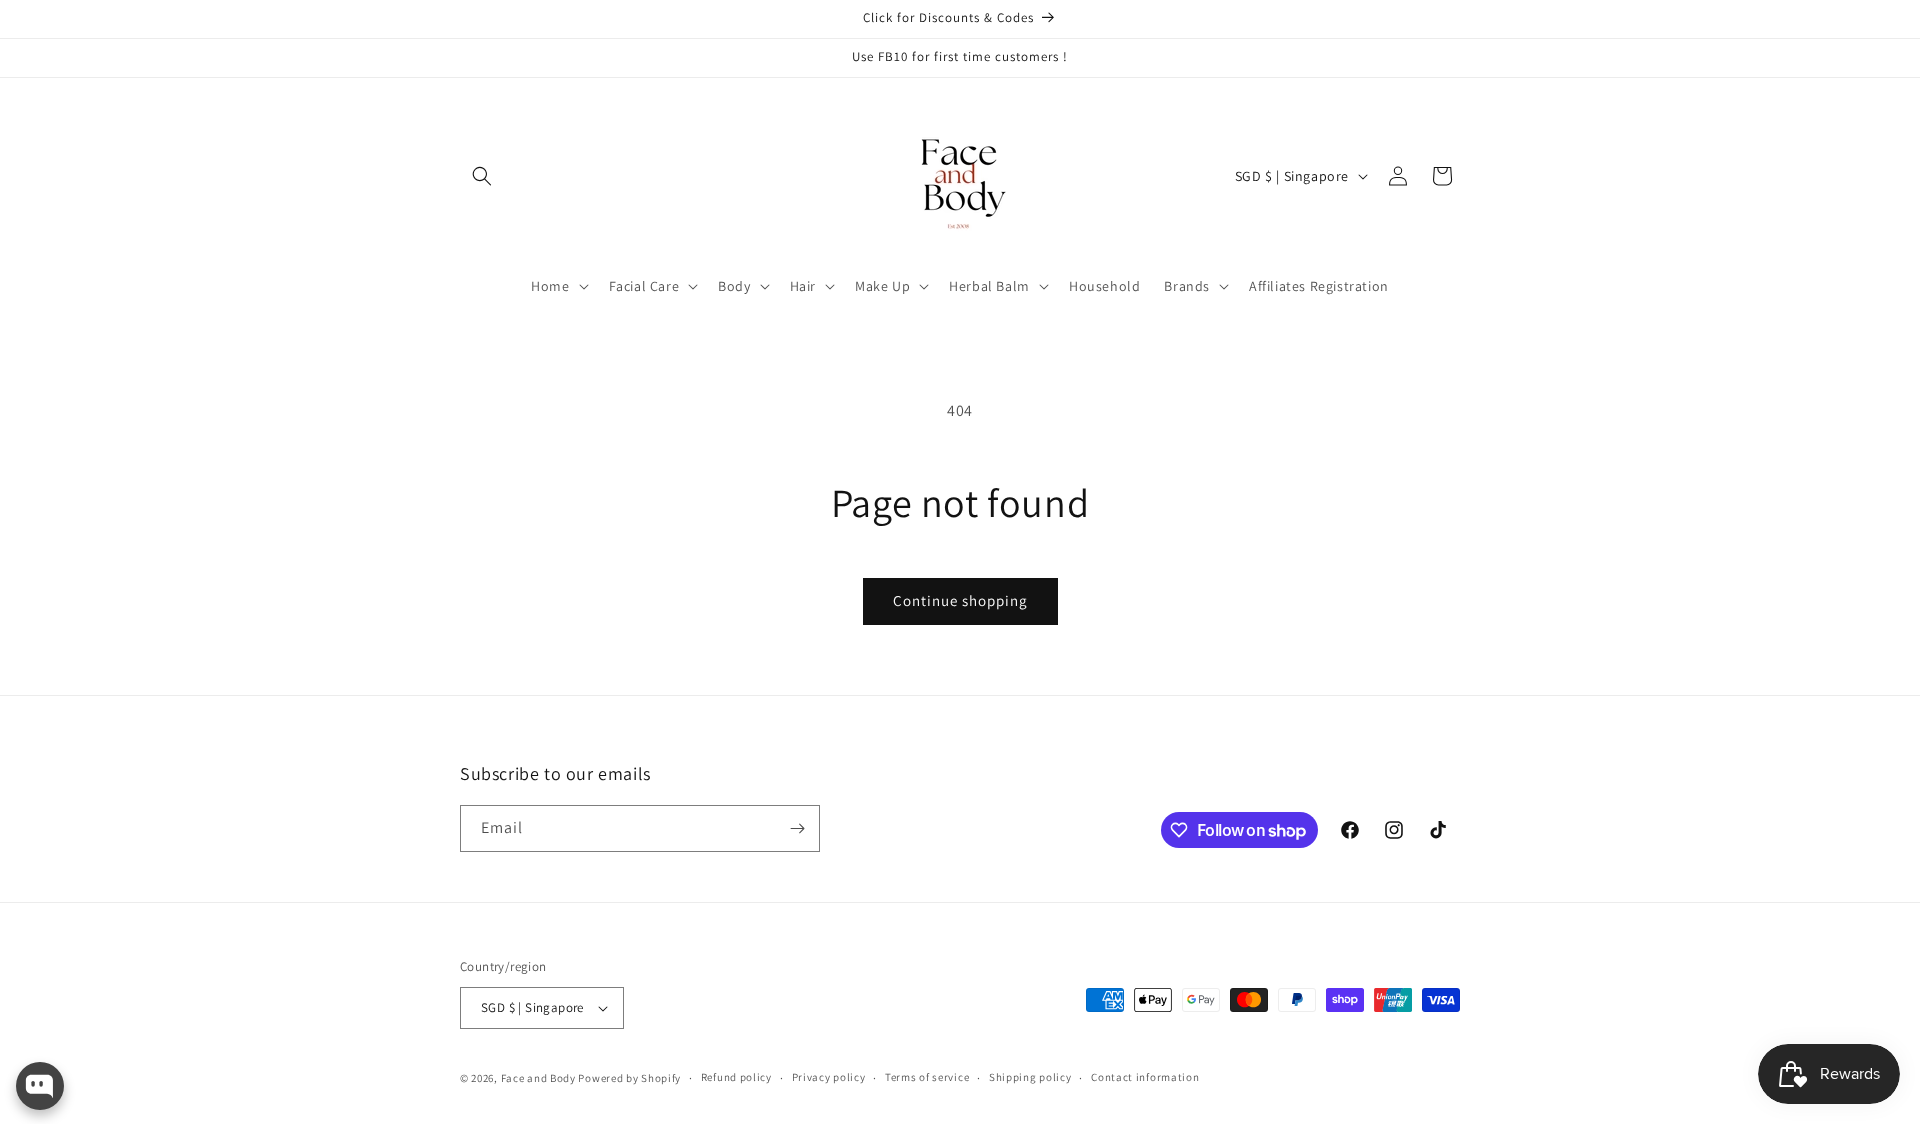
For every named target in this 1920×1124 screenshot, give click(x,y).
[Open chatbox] (40, 1086)
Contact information (1145, 1077)
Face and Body (538, 1078)
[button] (482, 176)
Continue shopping (960, 600)
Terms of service (927, 1077)
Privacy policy (829, 1077)
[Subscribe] (797, 828)
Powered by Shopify (629, 1078)
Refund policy (736, 1077)
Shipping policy (1030, 1077)
